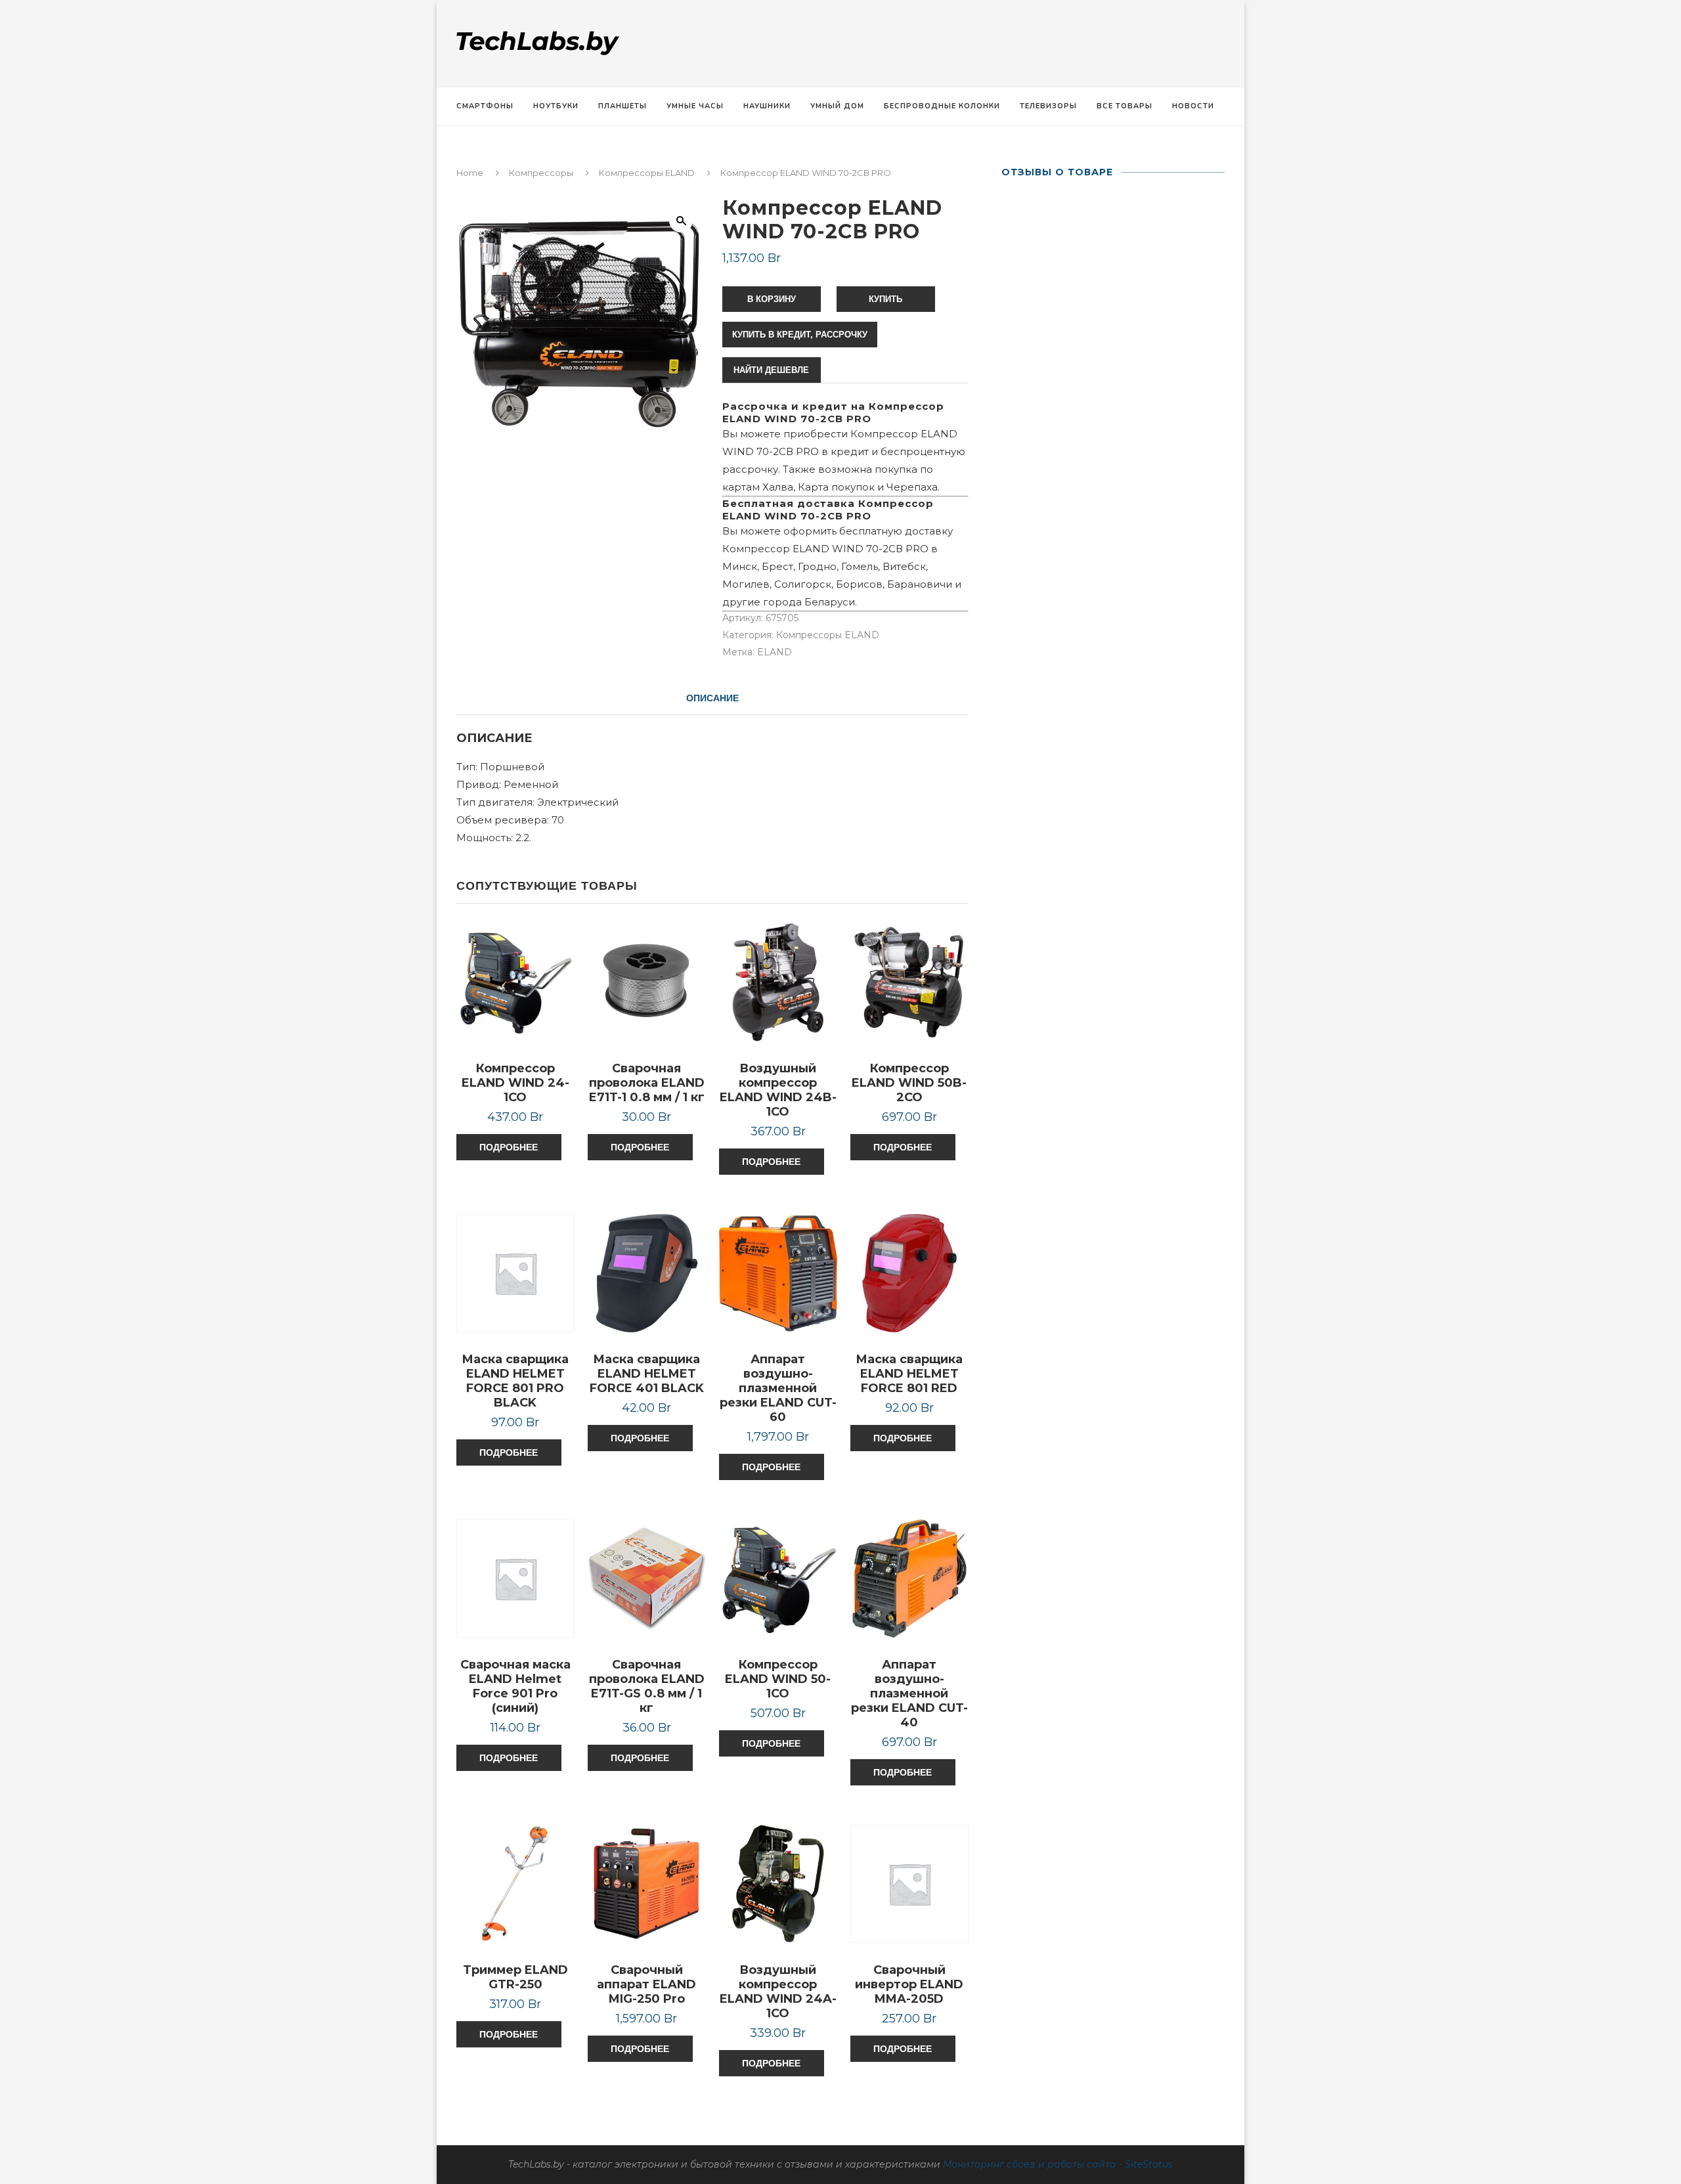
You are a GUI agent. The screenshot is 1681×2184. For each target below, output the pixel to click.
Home (470, 173)
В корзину (772, 299)
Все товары (1124, 106)
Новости (1193, 106)
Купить (885, 299)
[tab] (712, 698)
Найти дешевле (771, 370)
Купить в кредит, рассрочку (800, 335)
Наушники (767, 106)
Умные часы (695, 106)
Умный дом (837, 106)
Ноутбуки (556, 106)
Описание (712, 698)
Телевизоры (1048, 106)
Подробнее (509, 1147)
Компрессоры (541, 173)
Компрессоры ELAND (647, 173)
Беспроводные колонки (942, 106)
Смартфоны (485, 106)
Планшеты (622, 106)
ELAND (775, 652)
